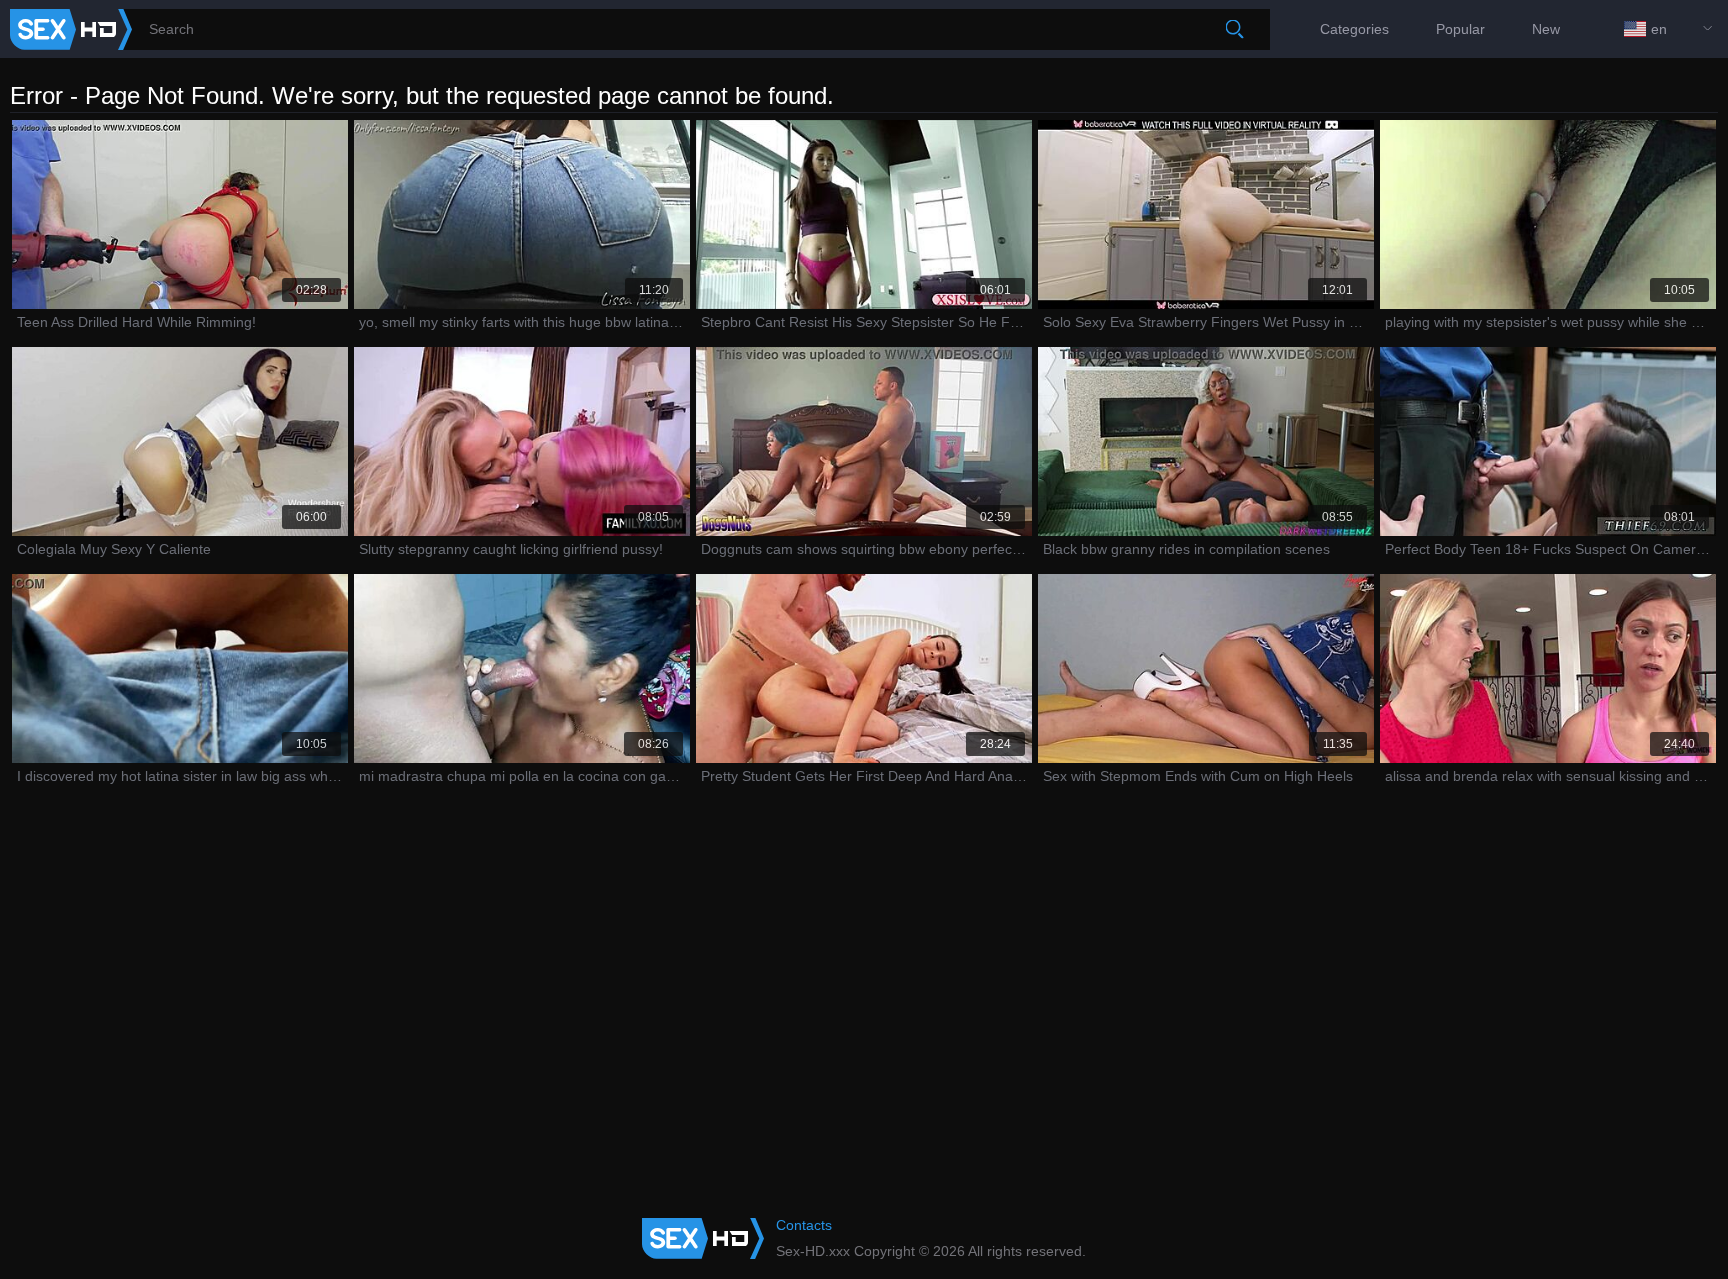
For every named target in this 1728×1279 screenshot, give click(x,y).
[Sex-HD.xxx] (71, 29)
